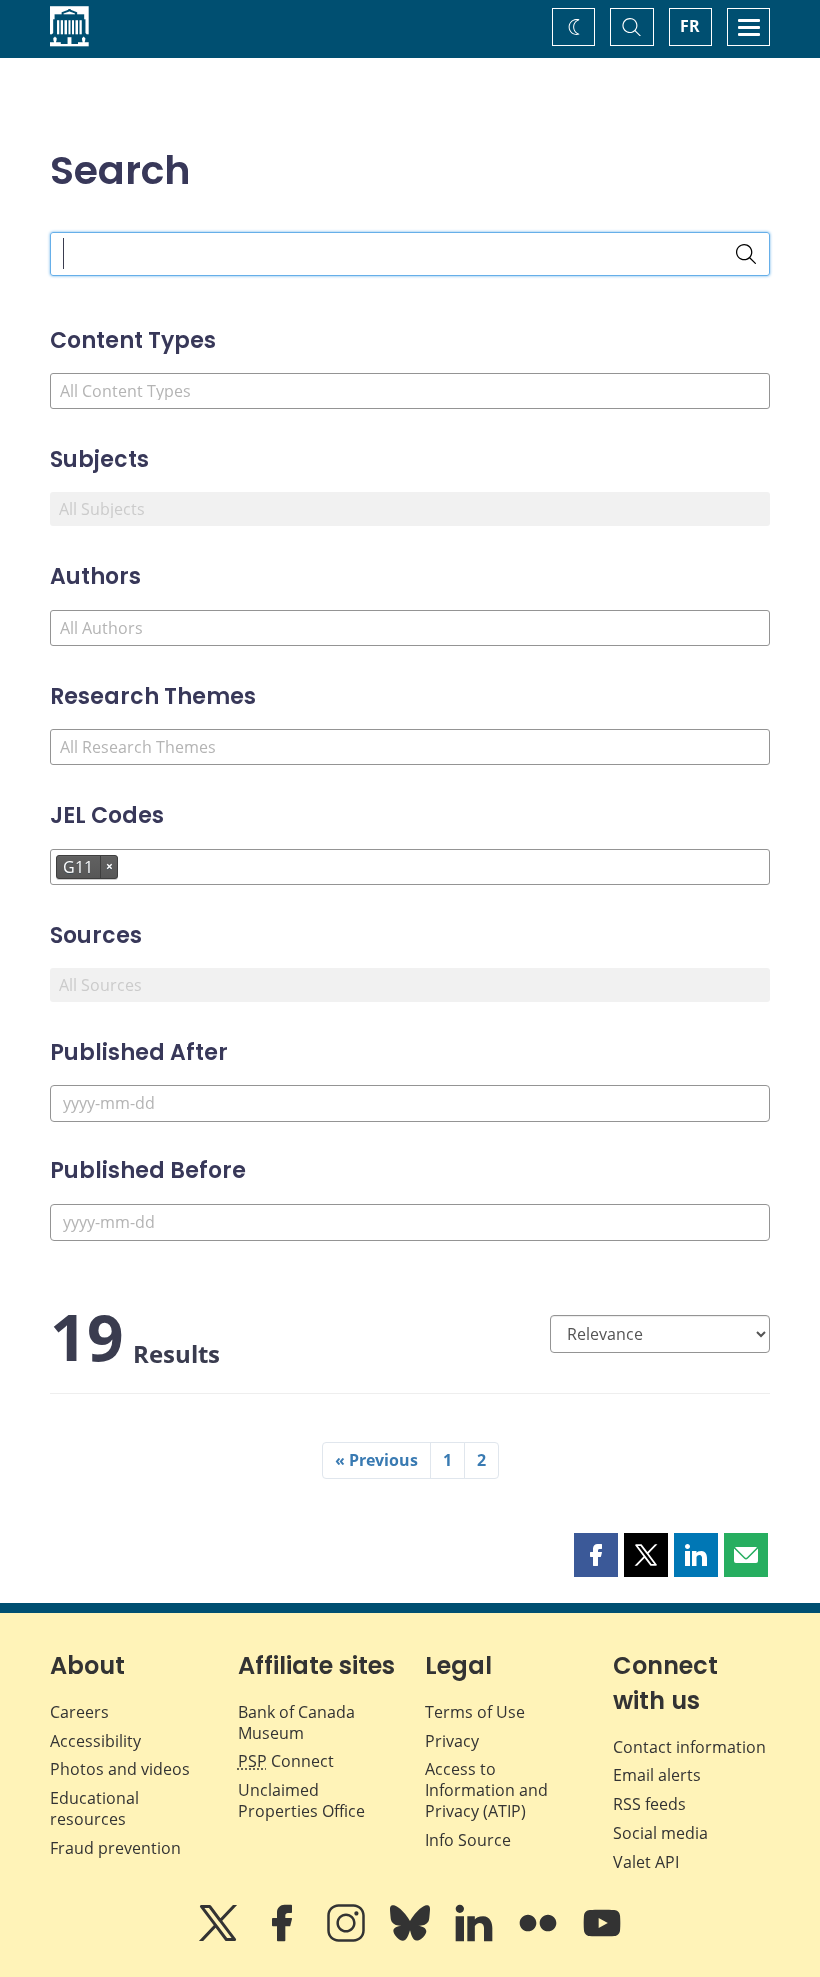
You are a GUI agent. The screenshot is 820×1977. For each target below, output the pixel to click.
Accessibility (95, 1741)
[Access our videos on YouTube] (602, 1937)
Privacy (452, 1741)
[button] (596, 1555)
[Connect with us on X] (220, 1937)
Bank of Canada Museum (296, 1722)
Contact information (689, 1747)
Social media (660, 1833)
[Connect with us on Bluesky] (412, 1937)
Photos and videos (120, 1769)
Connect (286, 1761)
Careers (79, 1712)
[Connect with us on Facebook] (284, 1937)
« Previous (376, 1460)
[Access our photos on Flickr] (540, 1937)
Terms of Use (475, 1712)
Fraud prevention (115, 1848)
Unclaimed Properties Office (301, 1800)
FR (690, 26)
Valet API (646, 1862)
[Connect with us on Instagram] (348, 1937)
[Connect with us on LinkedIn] (476, 1937)
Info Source (468, 1840)
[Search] (746, 254)
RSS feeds (649, 1804)
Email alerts (657, 1775)
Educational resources (94, 1808)
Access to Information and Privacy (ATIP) (486, 1790)
